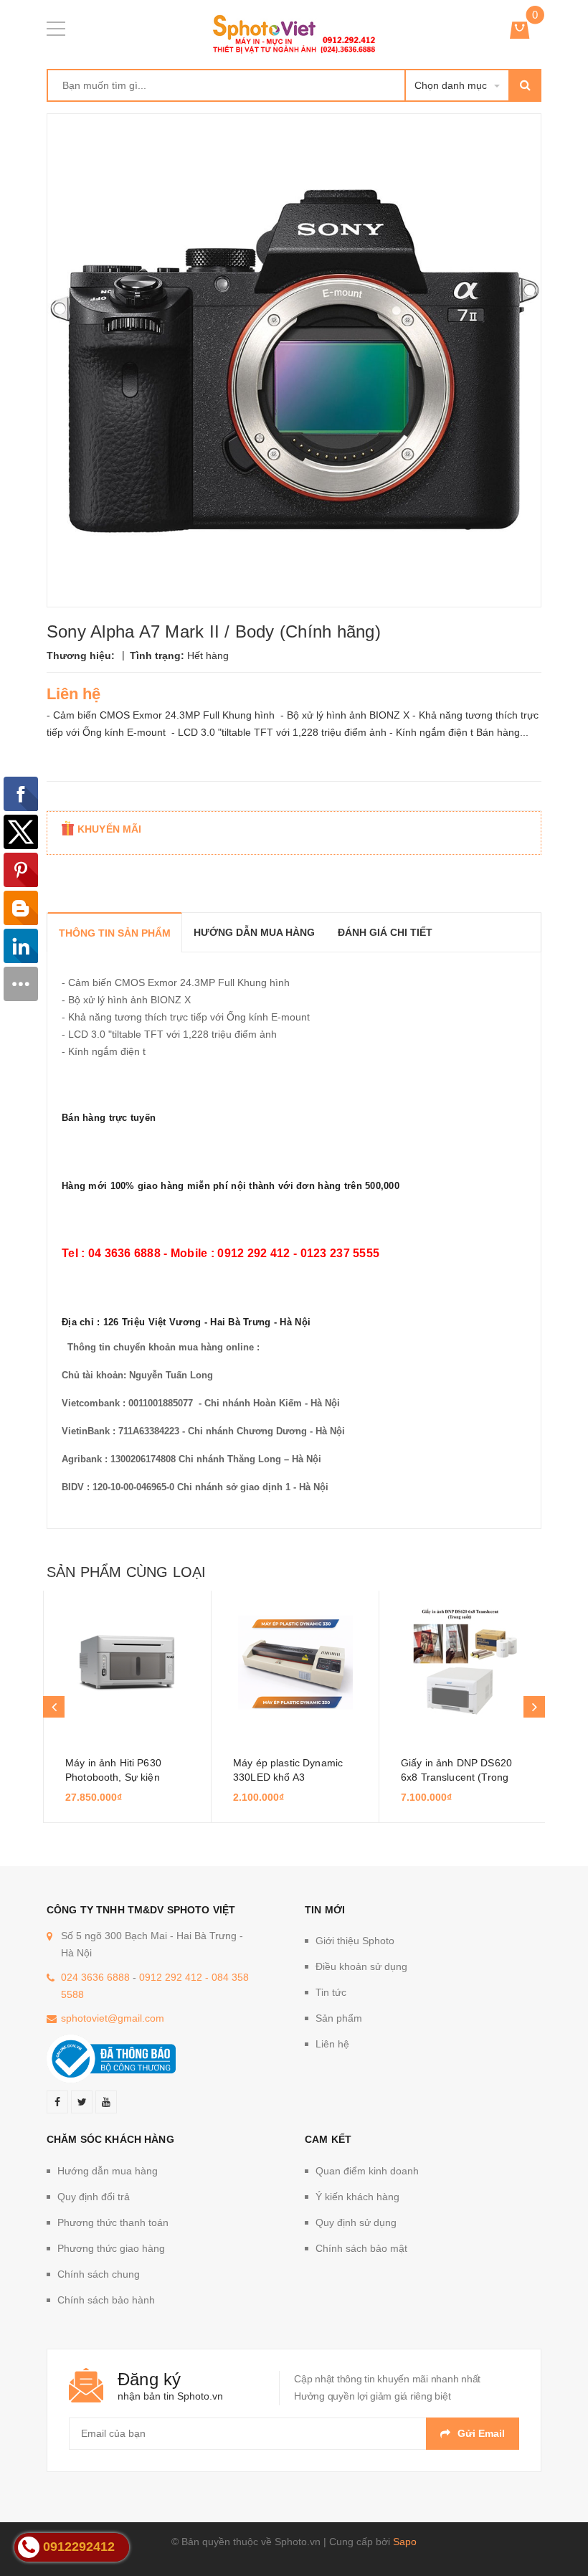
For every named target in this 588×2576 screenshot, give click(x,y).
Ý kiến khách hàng (357, 2197)
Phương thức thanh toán (113, 2222)
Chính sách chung (99, 2274)
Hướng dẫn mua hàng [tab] (254, 932)
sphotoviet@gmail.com (113, 2018)
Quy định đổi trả (94, 2197)
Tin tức (331, 1992)
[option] (127, 1707)
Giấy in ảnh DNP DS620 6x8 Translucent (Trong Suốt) (456, 1777)
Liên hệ (332, 2044)
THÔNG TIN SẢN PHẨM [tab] (115, 933)
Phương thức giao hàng (111, 2248)
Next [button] (534, 1707)
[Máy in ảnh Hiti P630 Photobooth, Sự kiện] (127, 1662)
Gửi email (481, 2433)
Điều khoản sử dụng (361, 1966)
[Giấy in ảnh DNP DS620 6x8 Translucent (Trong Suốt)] (463, 1662)
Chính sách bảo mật (361, 2248)
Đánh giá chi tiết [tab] (385, 932)
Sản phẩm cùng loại (126, 1572)
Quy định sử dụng (356, 2222)
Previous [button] (54, 1707)
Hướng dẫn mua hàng (108, 2171)
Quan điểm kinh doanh (367, 2171)
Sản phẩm (339, 2018)
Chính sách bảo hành (106, 2300)
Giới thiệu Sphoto (355, 1941)
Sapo (405, 2542)
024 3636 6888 (95, 1977)
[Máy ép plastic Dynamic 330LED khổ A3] (295, 1662)
